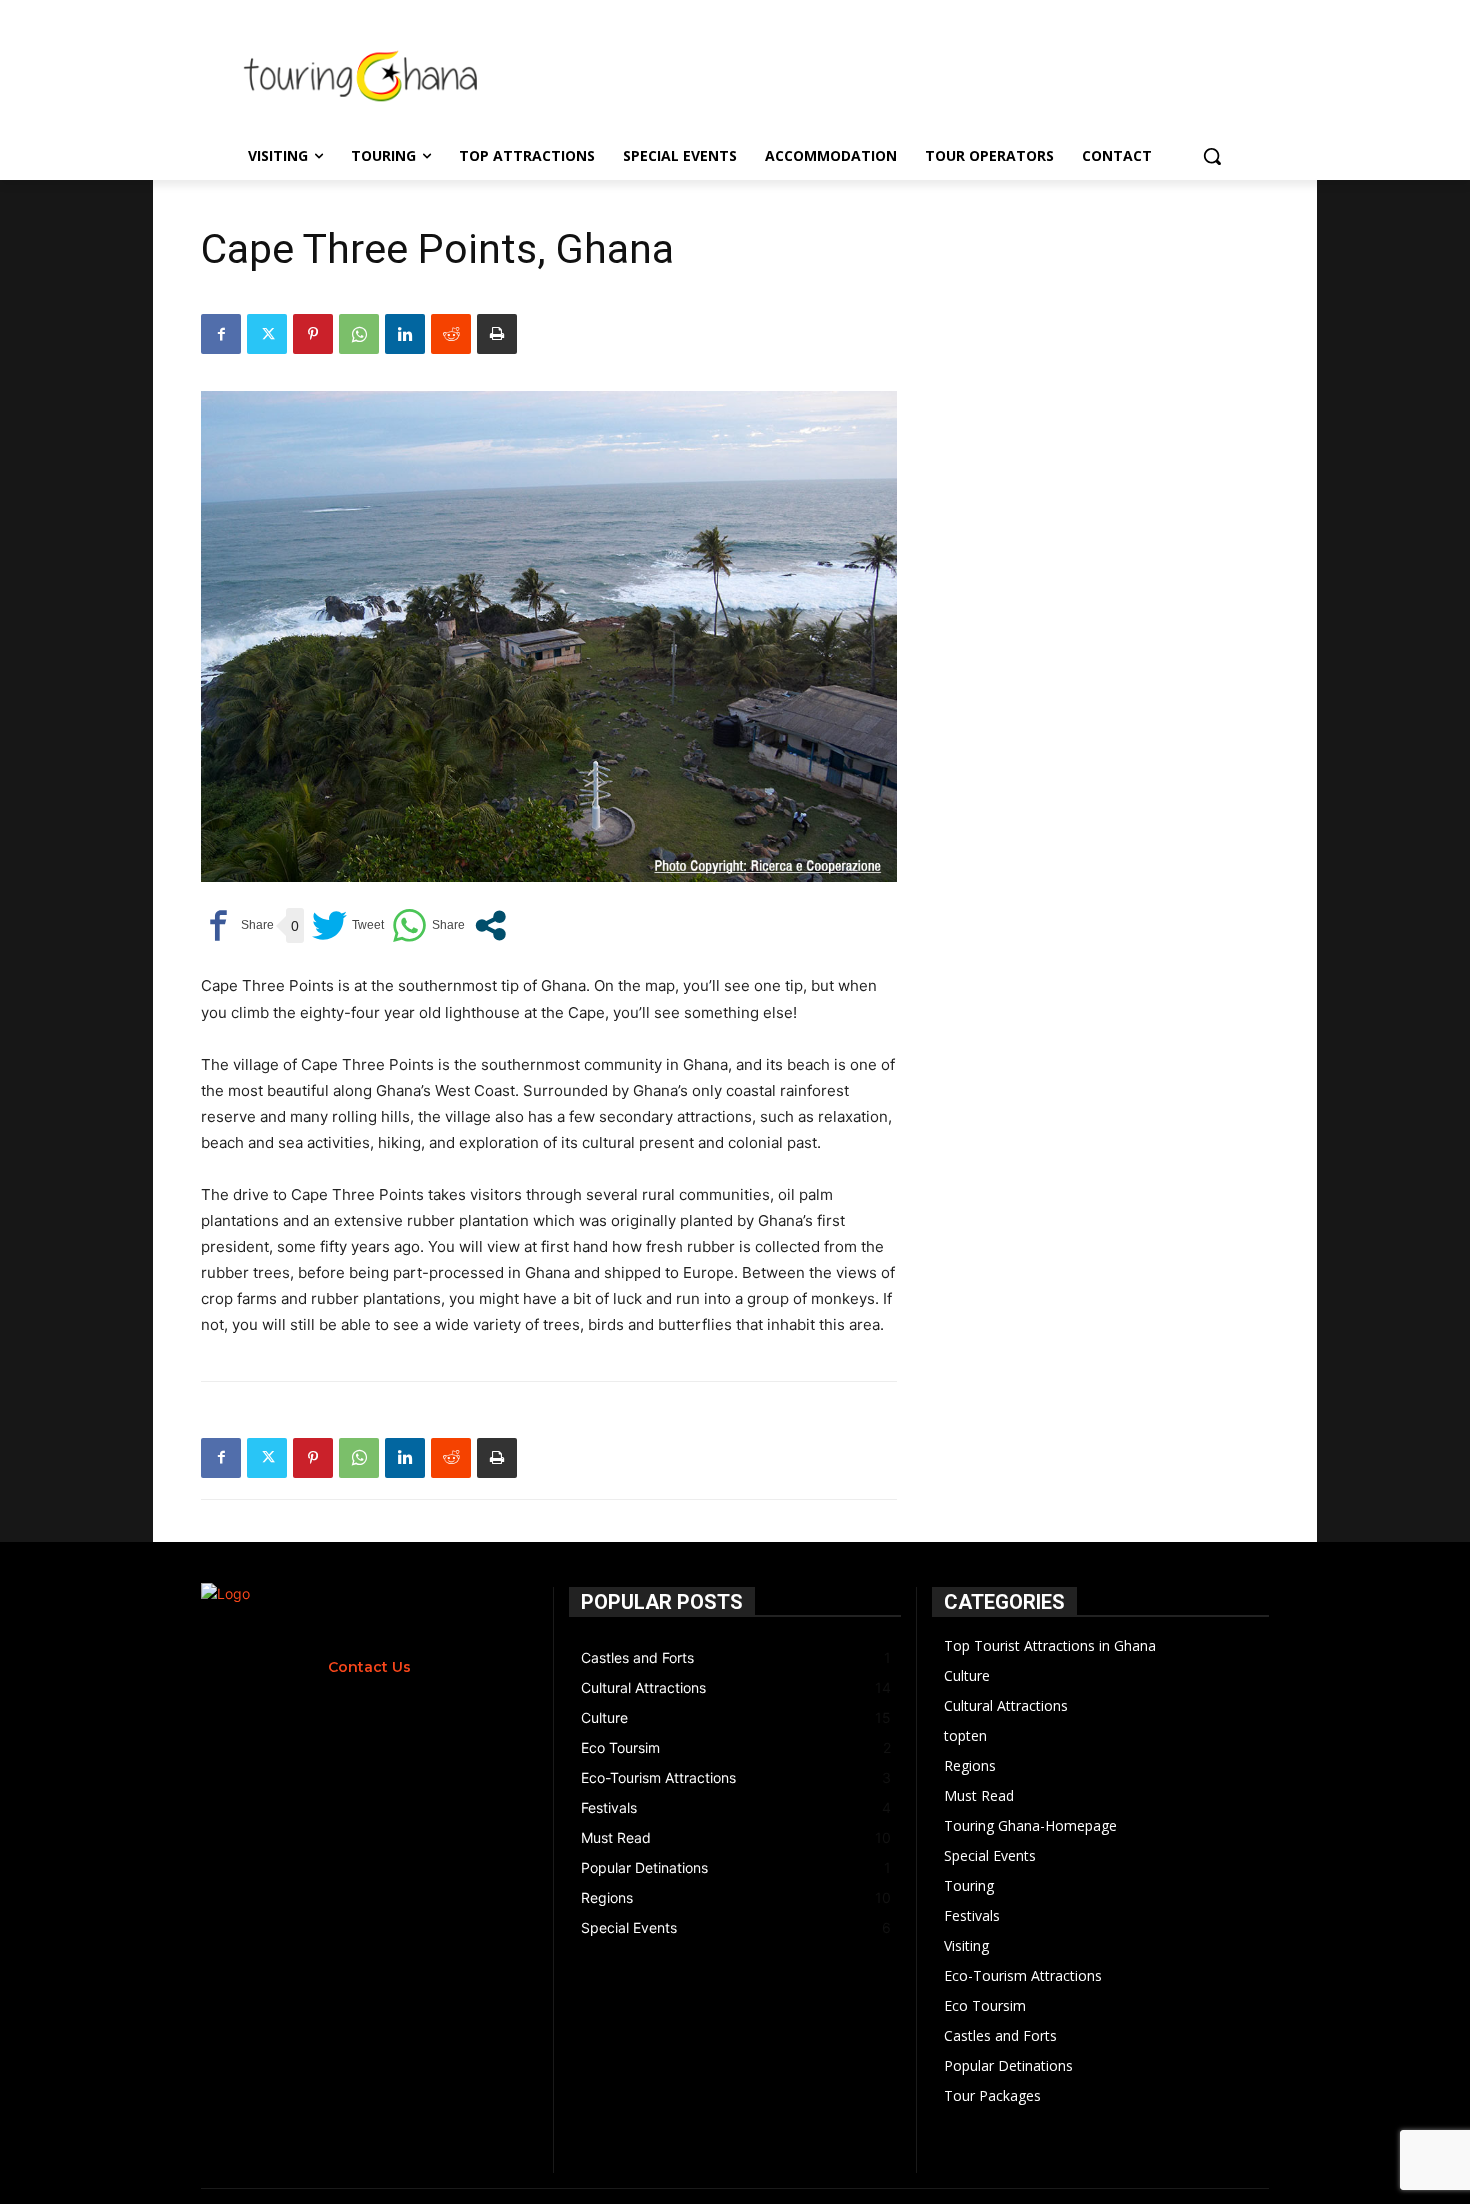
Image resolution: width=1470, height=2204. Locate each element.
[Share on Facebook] (237, 925)
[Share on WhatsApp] (428, 925)
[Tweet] (348, 925)
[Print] (497, 334)
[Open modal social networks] (490, 925)
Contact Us (369, 1667)
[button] (1212, 156)
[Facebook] (221, 334)
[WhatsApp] (359, 334)
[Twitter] (267, 334)
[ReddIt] (451, 334)
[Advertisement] (904, 73)
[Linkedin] (405, 334)
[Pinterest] (313, 334)
